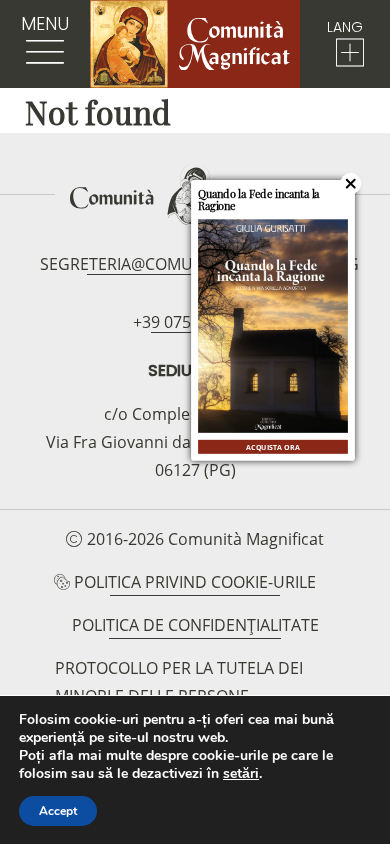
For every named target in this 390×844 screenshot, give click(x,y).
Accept (58, 811)
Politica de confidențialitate (195, 625)
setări (241, 774)
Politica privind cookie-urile (195, 582)
